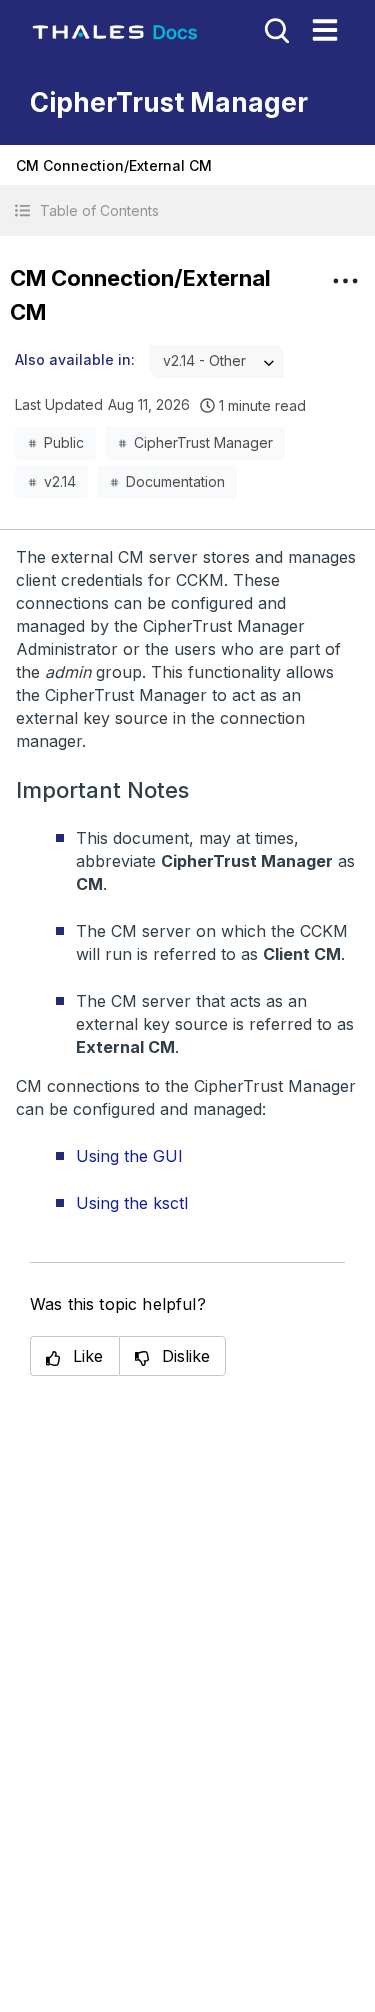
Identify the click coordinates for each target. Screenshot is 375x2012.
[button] (187, 210)
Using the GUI (129, 1156)
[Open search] (275, 29)
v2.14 (60, 481)
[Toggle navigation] (325, 30)
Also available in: (75, 359)
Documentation (175, 481)
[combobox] (216, 361)
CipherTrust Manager (203, 442)
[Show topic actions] (345, 281)
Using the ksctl (132, 1203)
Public (64, 442)
